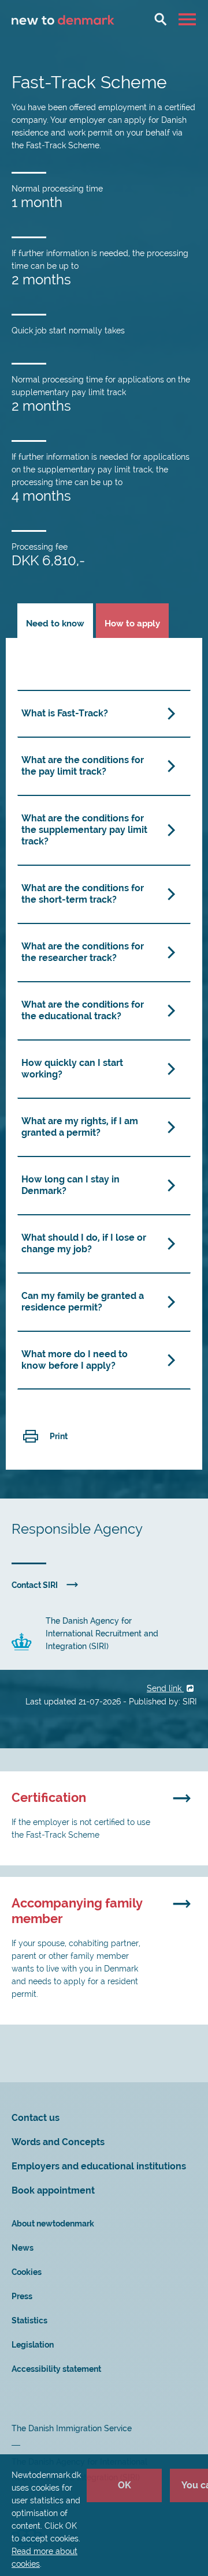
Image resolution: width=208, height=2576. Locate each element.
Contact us (36, 2118)
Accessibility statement (56, 2369)
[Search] (161, 19)
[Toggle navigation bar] (189, 19)
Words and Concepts (58, 2142)
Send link (165, 1688)
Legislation (33, 2345)
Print (59, 1436)
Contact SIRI (35, 1585)
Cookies (27, 2272)
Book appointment (53, 2190)
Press (22, 2296)
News (23, 2248)
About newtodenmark (53, 2224)
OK (125, 2485)
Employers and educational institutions (99, 2166)
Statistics (29, 2320)
